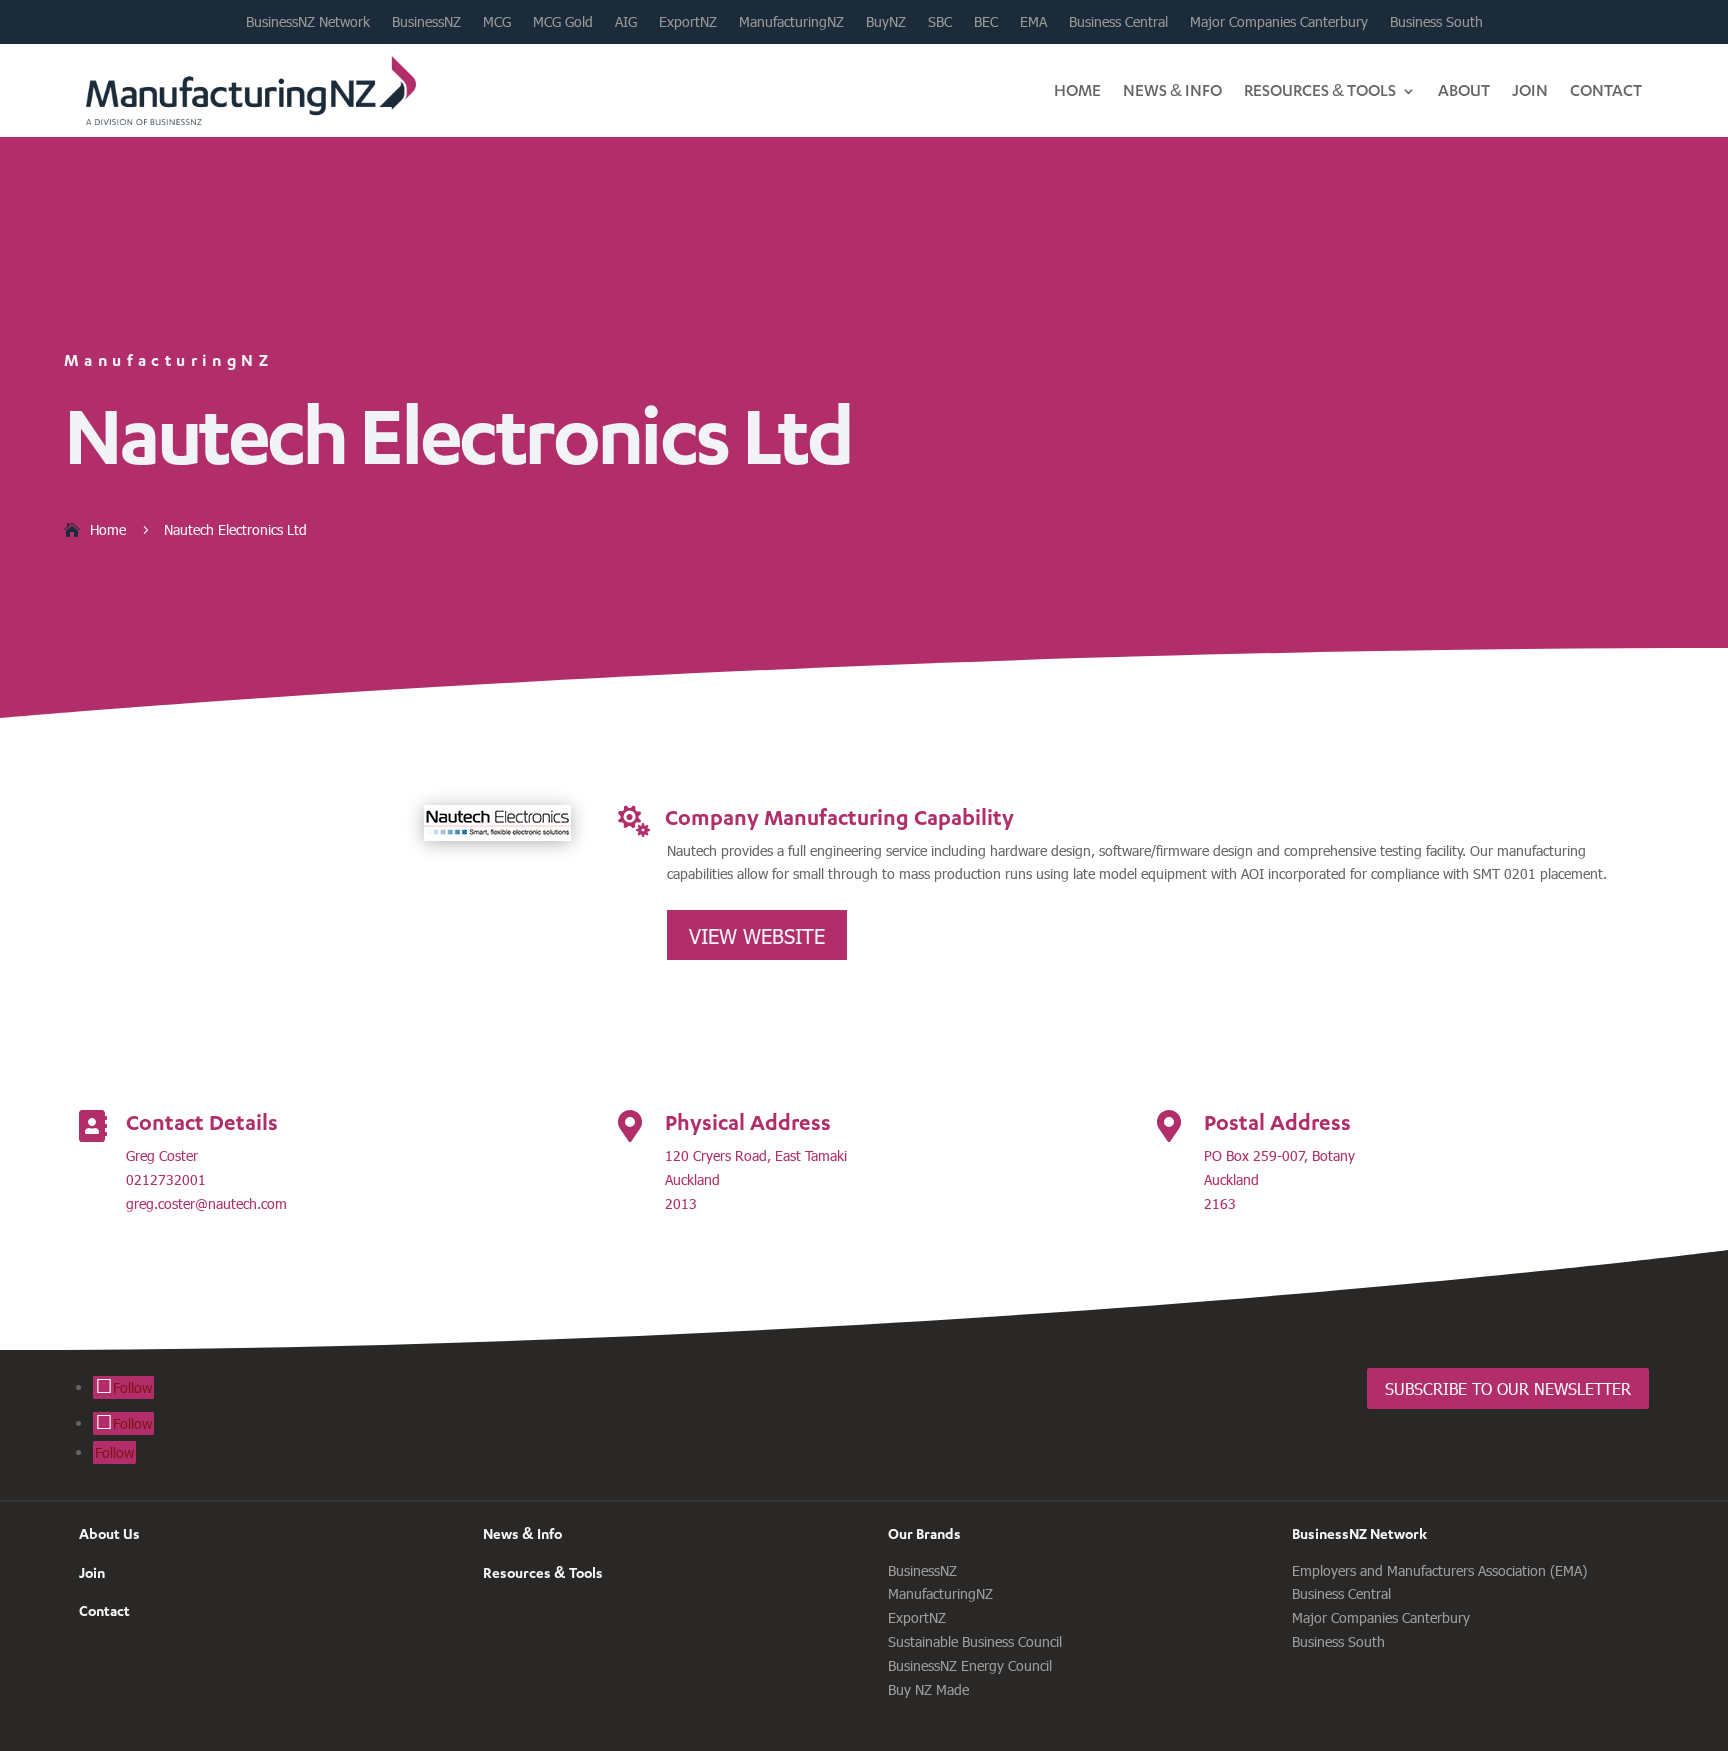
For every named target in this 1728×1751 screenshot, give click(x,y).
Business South (1436, 22)
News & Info (1172, 90)
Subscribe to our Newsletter (1508, 1388)
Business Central (1118, 22)
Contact (1606, 90)
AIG (626, 22)
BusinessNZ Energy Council (970, 1665)
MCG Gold (563, 22)
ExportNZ (688, 22)
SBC (940, 22)
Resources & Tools (1320, 90)
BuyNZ (886, 22)
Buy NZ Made (928, 1689)
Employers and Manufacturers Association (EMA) (1439, 1570)
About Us (109, 1533)
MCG (497, 22)
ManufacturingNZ (791, 22)
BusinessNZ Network (308, 22)
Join (1530, 90)
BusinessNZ (426, 22)
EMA (1033, 22)
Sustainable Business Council (975, 1641)
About (1464, 90)
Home (1077, 90)
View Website (757, 935)
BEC (986, 22)
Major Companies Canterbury (1279, 22)
